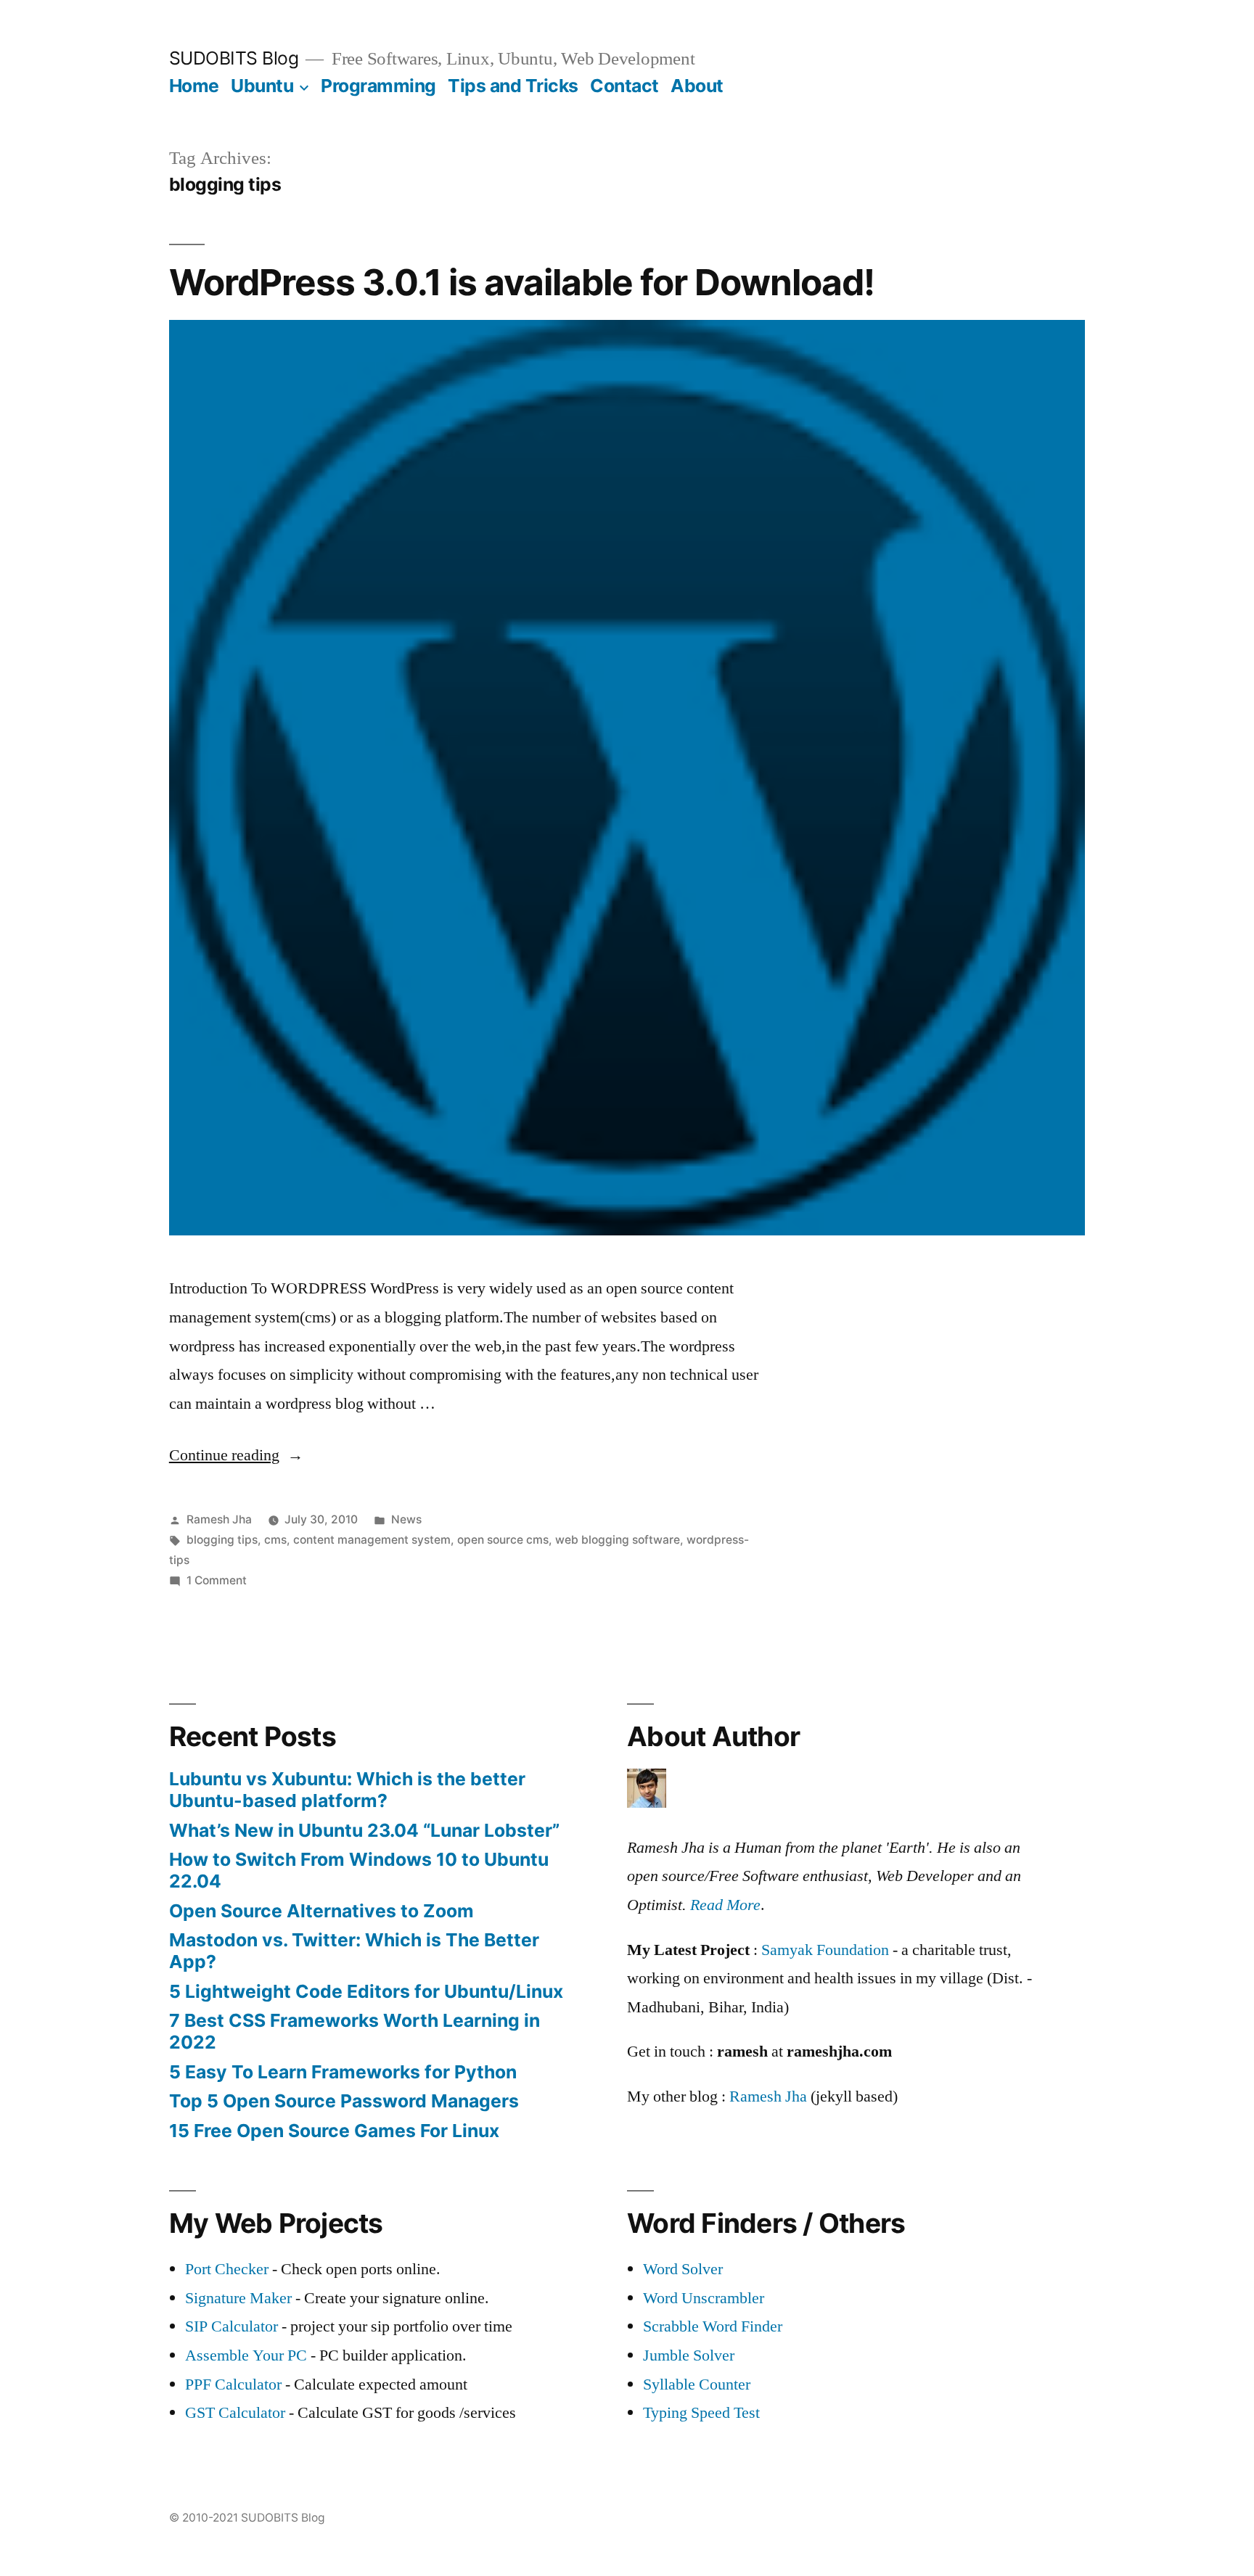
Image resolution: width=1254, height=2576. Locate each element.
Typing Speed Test (701, 2413)
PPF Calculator (235, 2384)
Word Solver (683, 2269)
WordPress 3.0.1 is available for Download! (522, 282)
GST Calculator (235, 2413)
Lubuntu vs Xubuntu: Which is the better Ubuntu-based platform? (347, 1790)
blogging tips (222, 1540)
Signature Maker (238, 2298)
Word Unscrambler (704, 2298)
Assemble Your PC (246, 2355)
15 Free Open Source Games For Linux (334, 2131)
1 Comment (217, 1580)
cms (275, 1540)
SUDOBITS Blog (234, 58)
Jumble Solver (689, 2355)
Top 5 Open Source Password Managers (344, 2101)
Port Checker (227, 2269)
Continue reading (236, 1455)
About (697, 86)
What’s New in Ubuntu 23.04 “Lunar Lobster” (364, 1830)
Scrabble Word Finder (713, 2326)
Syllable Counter (697, 2384)
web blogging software (618, 1540)
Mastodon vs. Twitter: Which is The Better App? (354, 1951)
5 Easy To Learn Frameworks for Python (343, 2072)
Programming (378, 86)
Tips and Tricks (513, 86)
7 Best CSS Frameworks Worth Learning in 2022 (355, 2031)
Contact (624, 86)
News (406, 1519)
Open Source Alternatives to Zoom (321, 1911)
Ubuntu (262, 86)
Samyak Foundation (825, 1950)
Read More (725, 1905)
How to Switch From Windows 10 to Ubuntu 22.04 (359, 1870)
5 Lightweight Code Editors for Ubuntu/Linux (366, 1991)
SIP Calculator (231, 2326)
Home (194, 86)
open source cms (503, 1540)
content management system (372, 1540)
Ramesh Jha (219, 1519)
